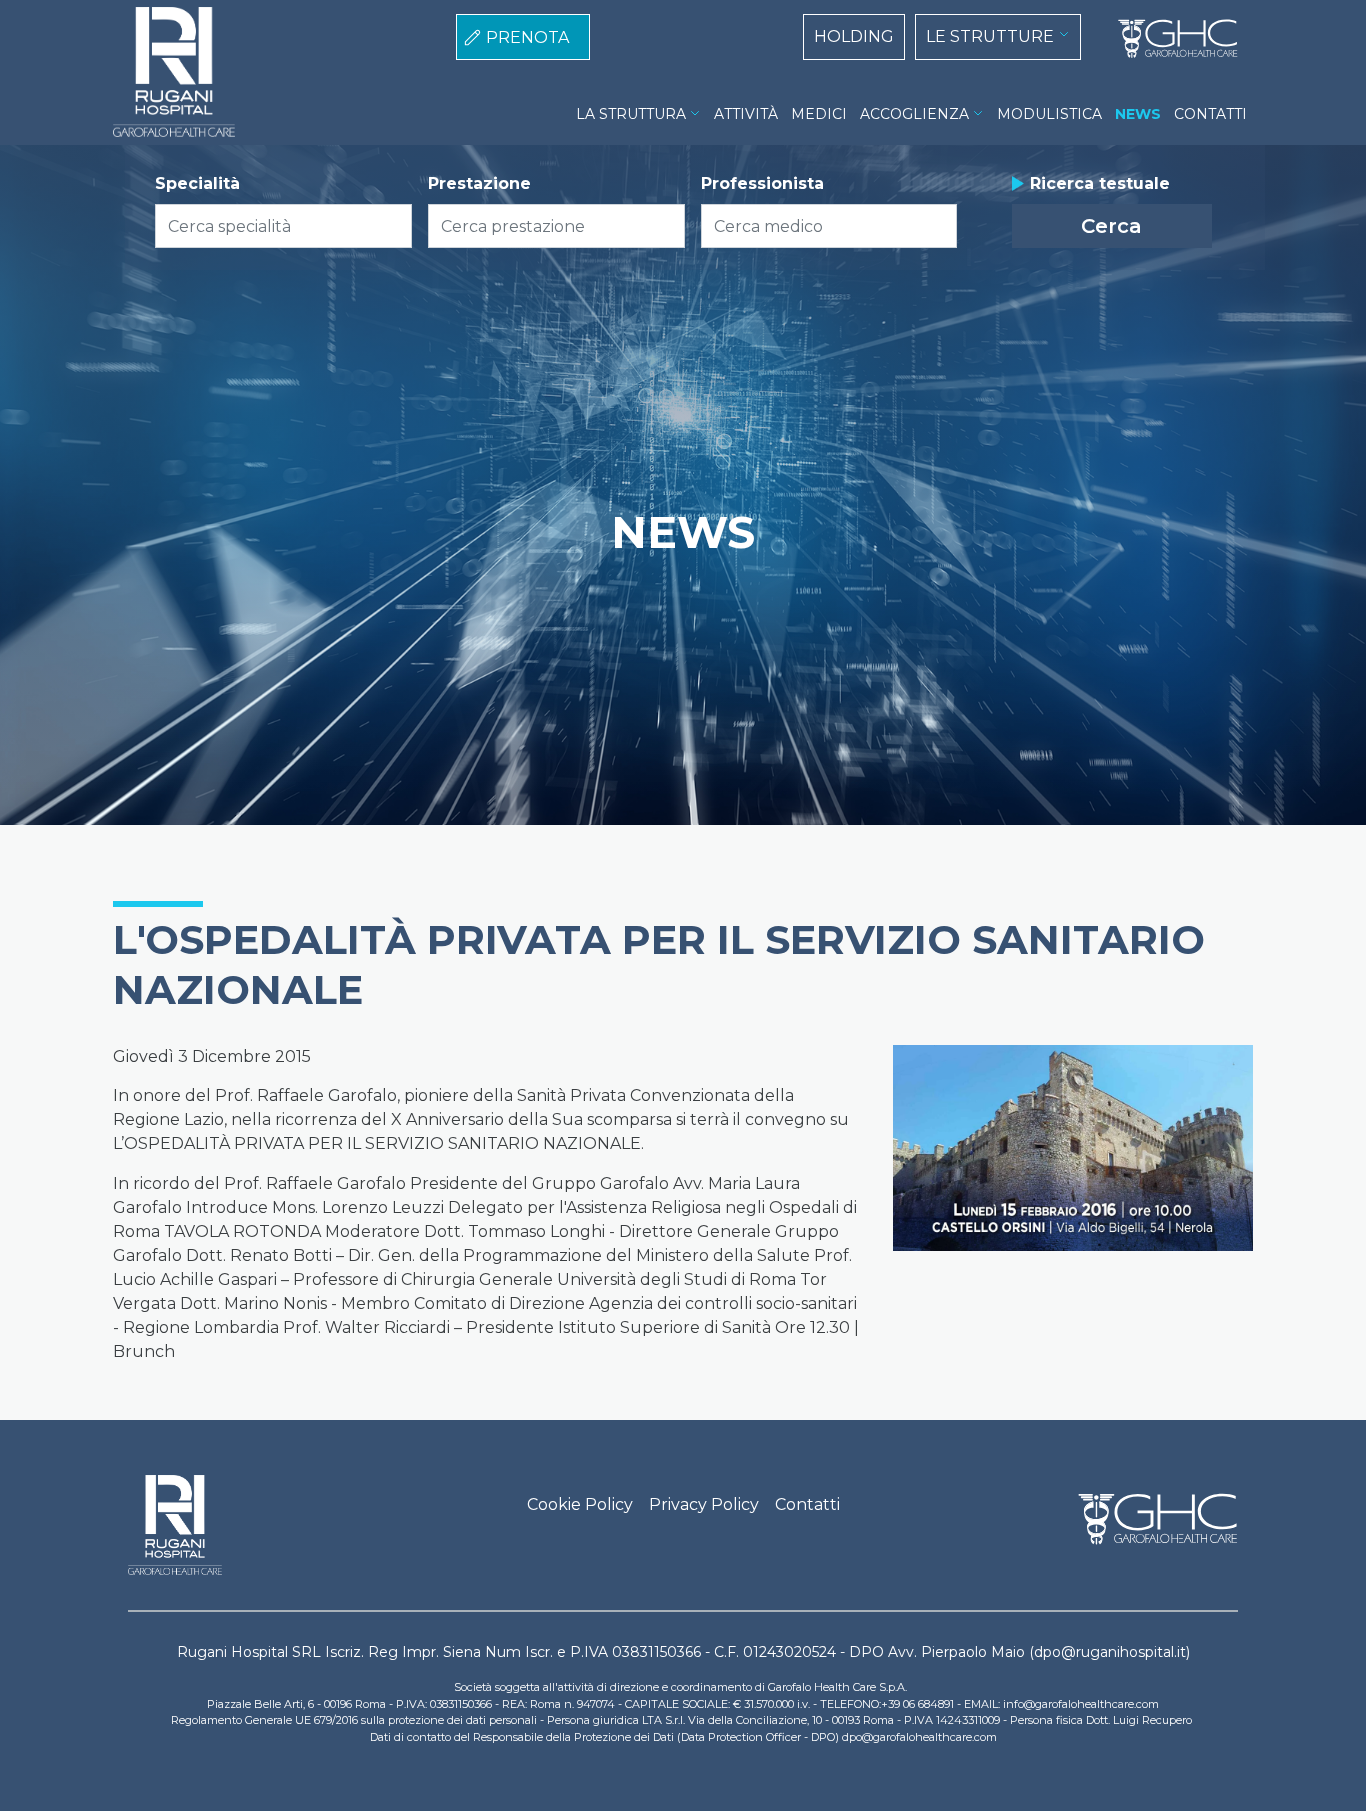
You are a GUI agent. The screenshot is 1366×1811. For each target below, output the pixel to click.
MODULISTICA (1049, 114)
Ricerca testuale (1100, 183)
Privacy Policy (704, 1504)
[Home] (1170, 39)
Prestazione (479, 183)
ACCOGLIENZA (914, 114)
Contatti (807, 1504)
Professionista (762, 183)
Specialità (197, 183)
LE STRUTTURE (990, 36)
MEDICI (819, 114)
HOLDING (854, 36)
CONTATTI (1210, 114)
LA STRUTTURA (631, 114)
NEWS (1138, 114)
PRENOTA (527, 37)
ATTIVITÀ (746, 114)
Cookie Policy (580, 1504)
